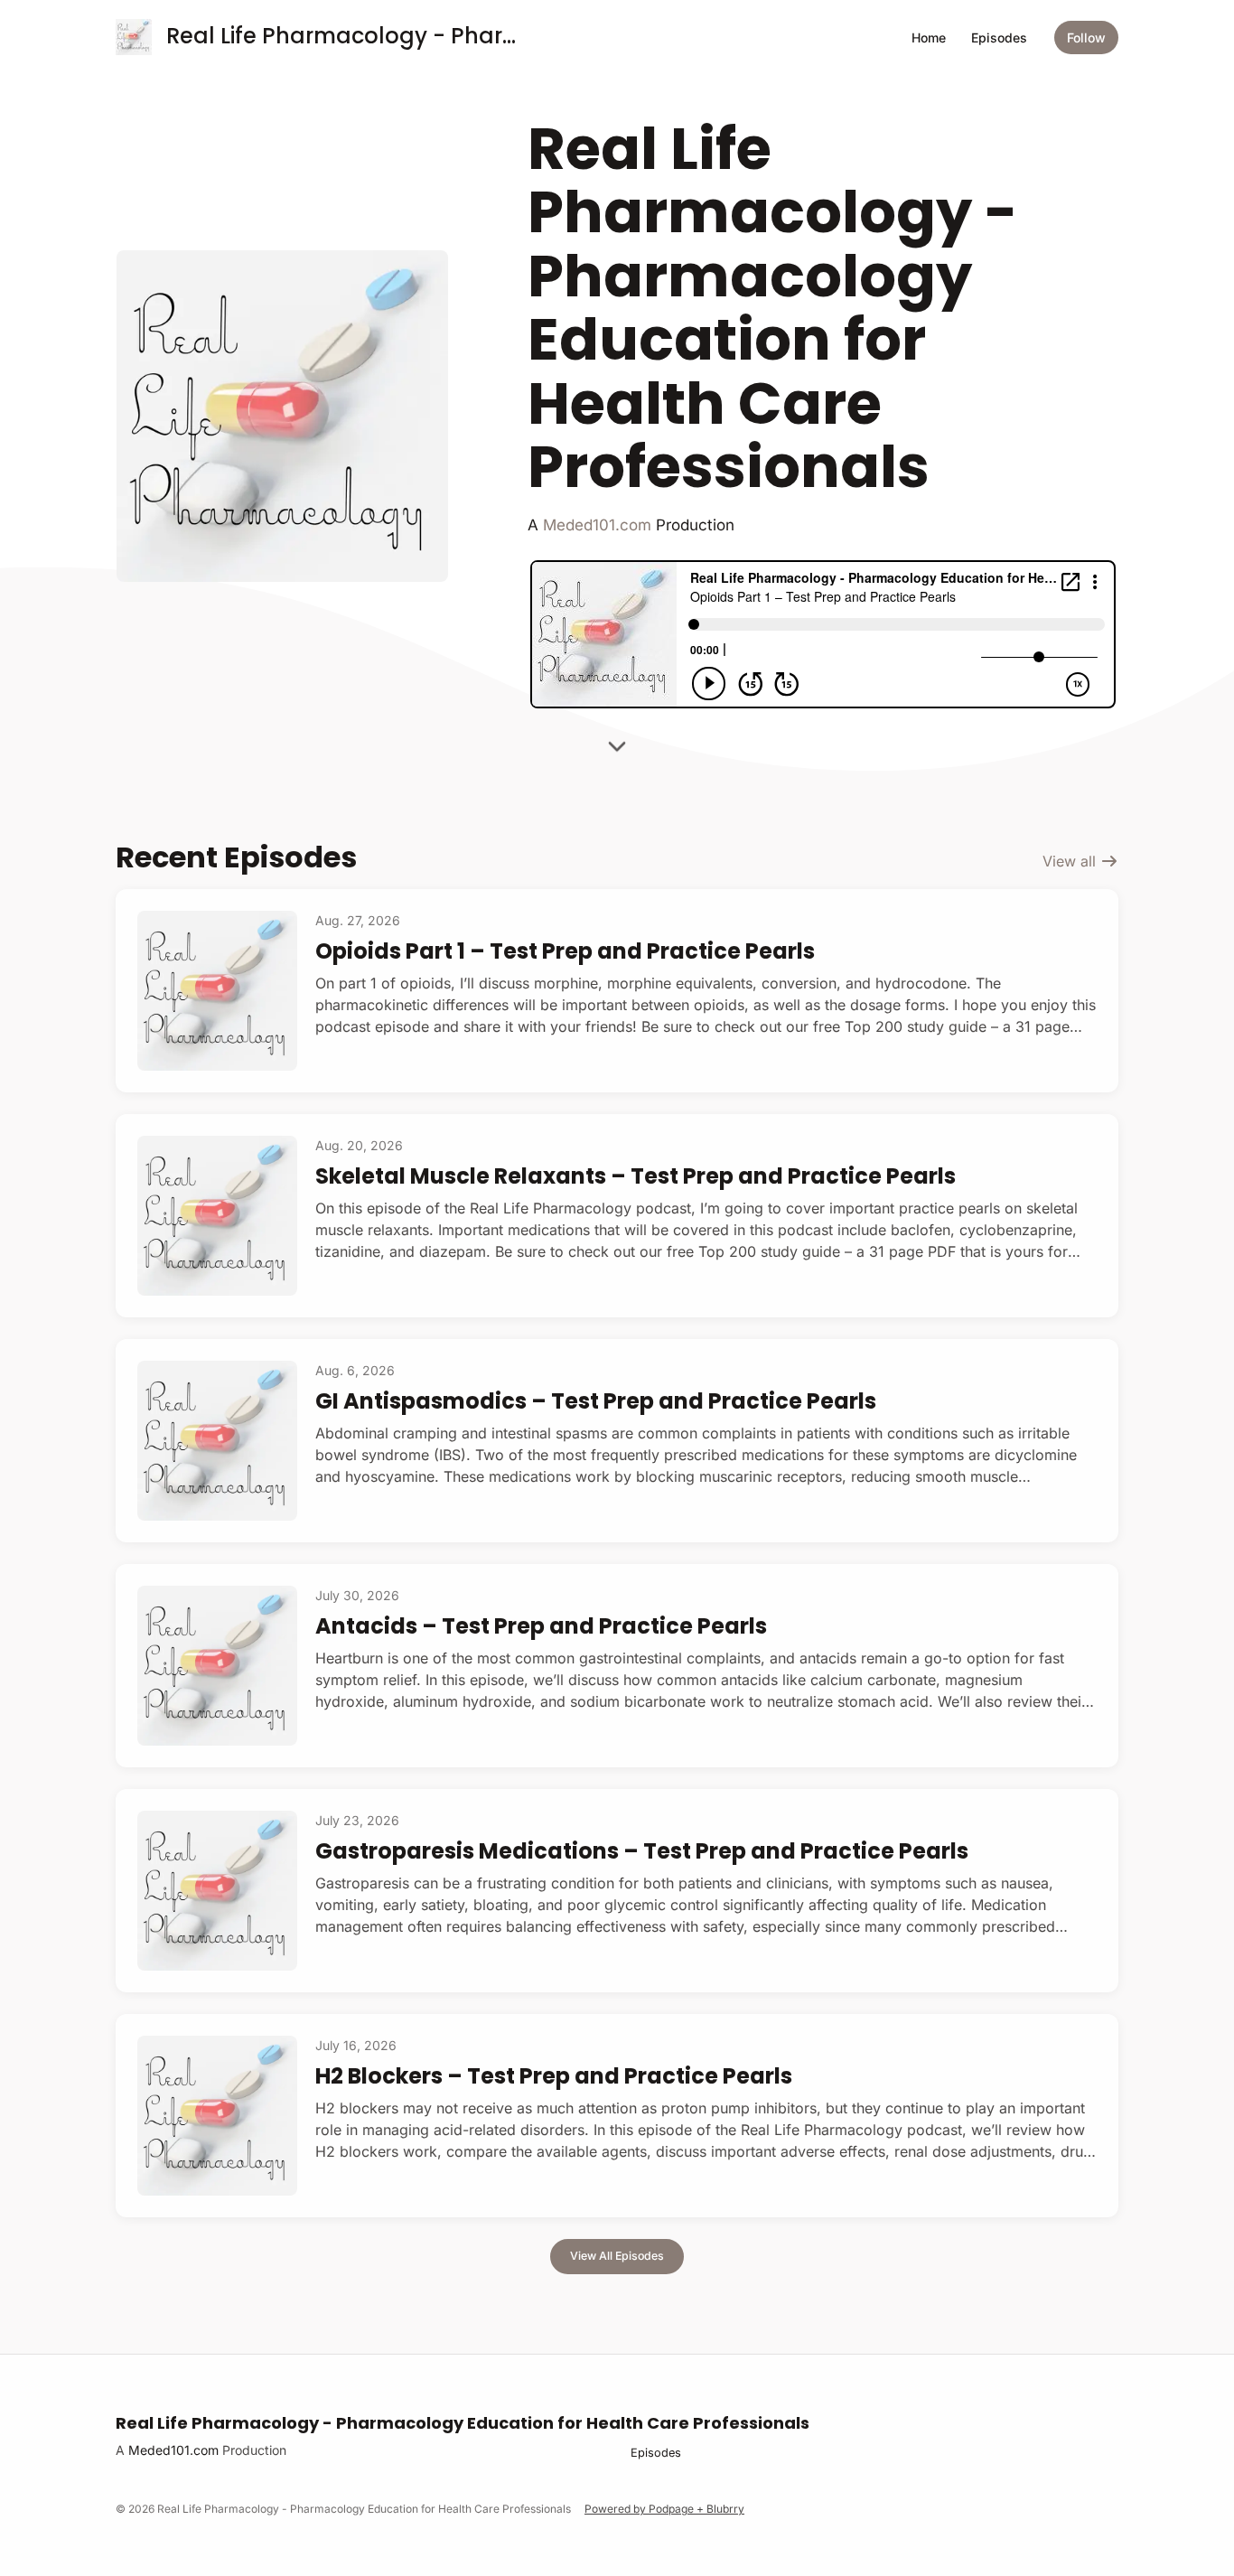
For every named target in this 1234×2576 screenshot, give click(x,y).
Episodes (999, 37)
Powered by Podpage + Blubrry (664, 2509)
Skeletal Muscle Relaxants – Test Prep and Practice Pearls (636, 1176)
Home (929, 37)
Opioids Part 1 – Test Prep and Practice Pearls (565, 951)
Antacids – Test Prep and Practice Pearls (541, 1626)
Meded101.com (597, 525)
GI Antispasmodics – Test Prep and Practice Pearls (596, 1401)
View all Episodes (617, 2256)
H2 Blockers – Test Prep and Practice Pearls (554, 2076)
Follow (1086, 37)
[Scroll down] (617, 753)
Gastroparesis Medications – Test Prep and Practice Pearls (642, 1851)
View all (1071, 861)
